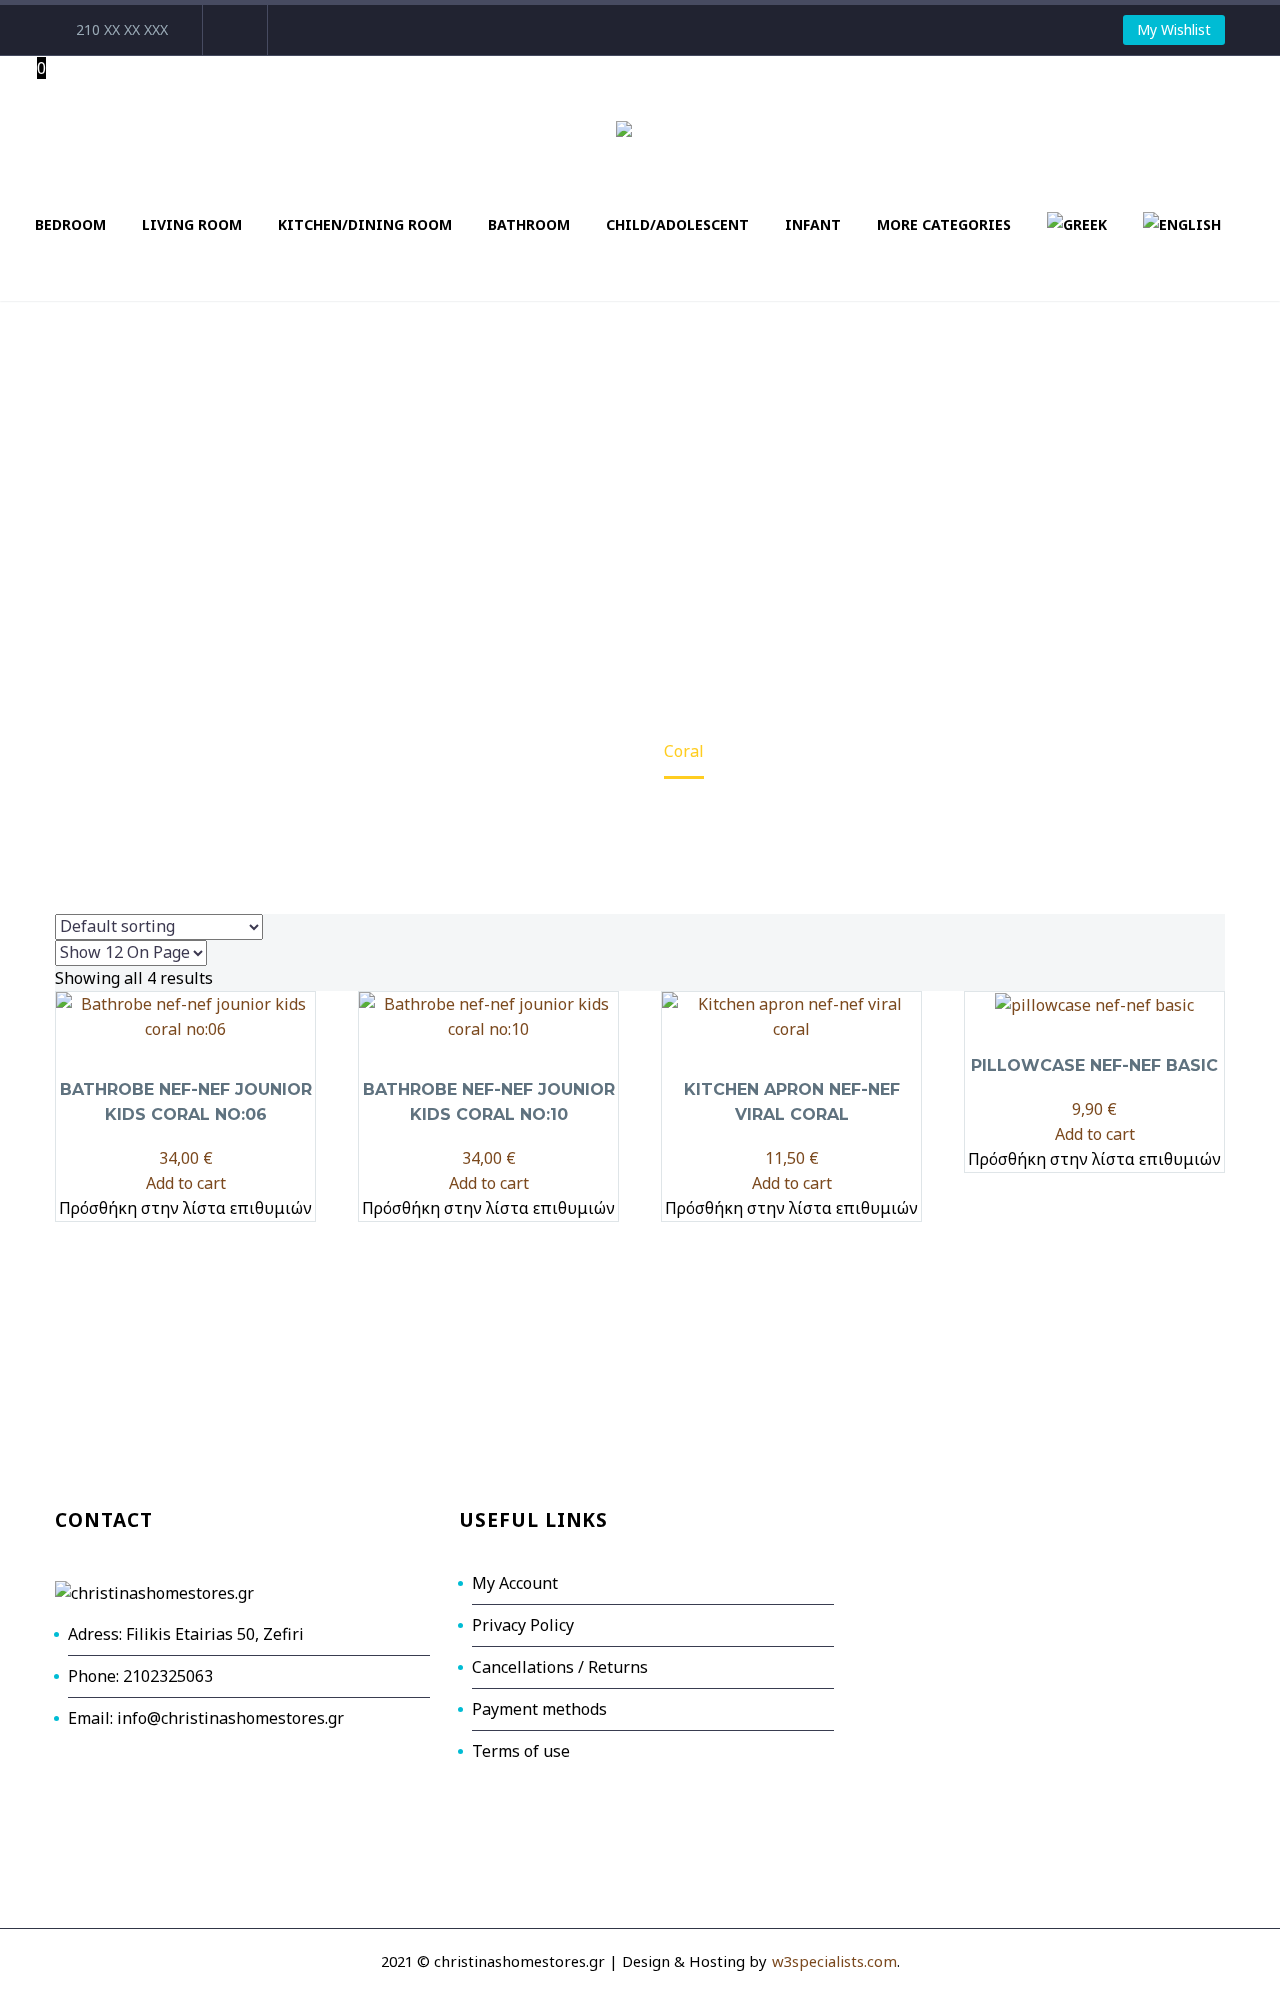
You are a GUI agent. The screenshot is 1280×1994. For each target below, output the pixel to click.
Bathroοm (529, 224)
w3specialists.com (834, 1961)
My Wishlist (1174, 29)
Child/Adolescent (677, 224)
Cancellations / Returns (560, 1667)
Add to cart (186, 1183)
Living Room (192, 224)
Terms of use (521, 1751)
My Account (515, 1583)
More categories (944, 224)
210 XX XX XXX (122, 29)
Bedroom (70, 224)
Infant (813, 224)
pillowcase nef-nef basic (1094, 1065)
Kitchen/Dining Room (365, 224)
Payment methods (539, 1709)
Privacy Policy (523, 1625)
